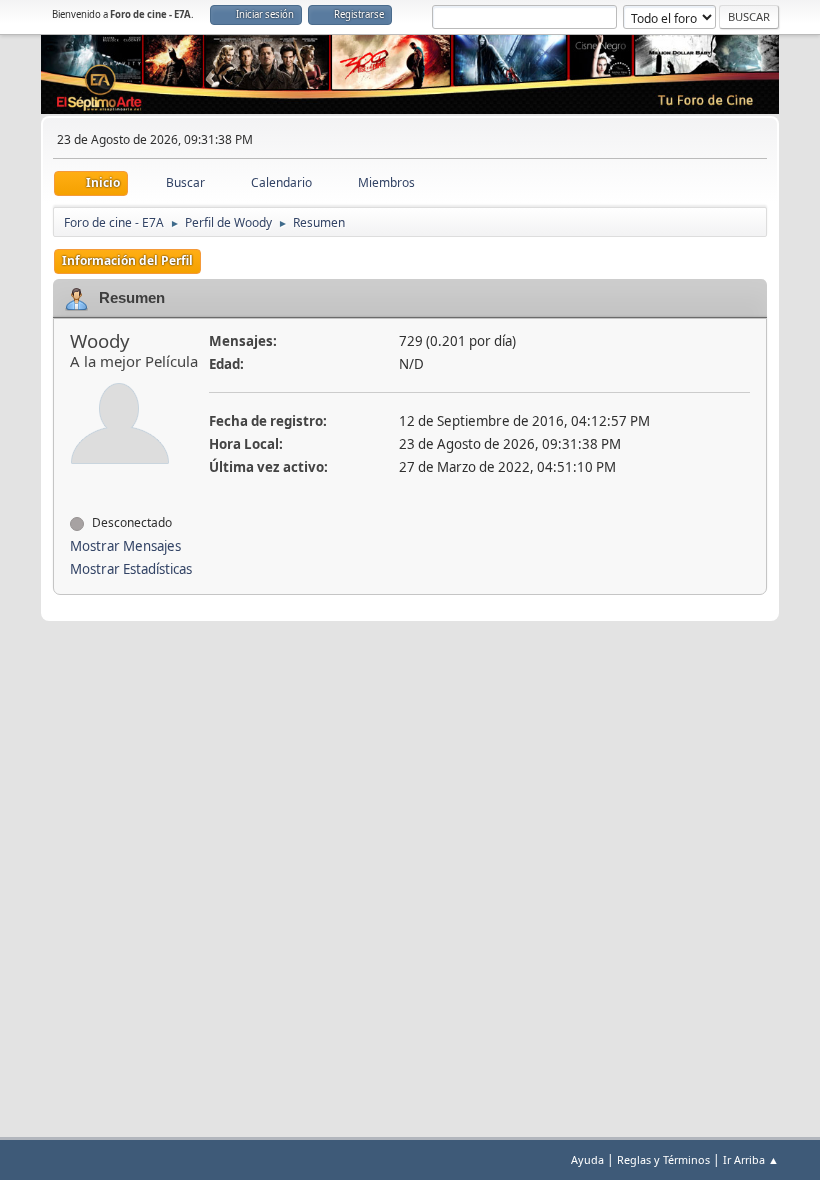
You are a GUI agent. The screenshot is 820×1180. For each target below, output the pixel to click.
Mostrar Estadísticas (131, 569)
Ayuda (587, 1159)
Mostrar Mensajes (125, 546)
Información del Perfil (127, 260)
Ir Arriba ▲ (751, 1159)
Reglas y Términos (663, 1159)
